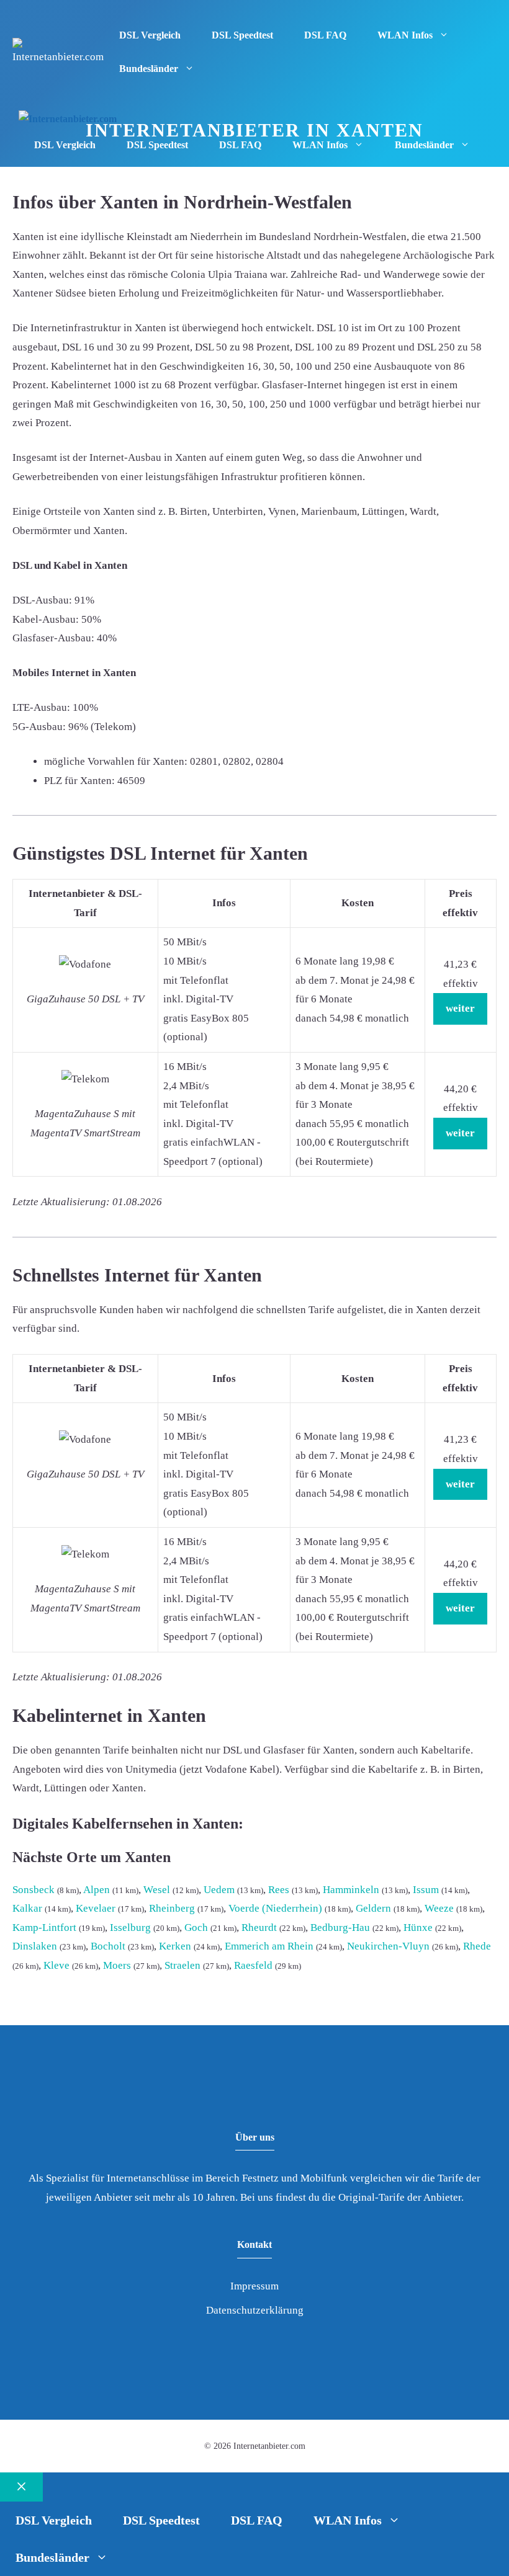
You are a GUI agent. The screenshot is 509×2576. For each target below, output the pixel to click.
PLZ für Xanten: (79, 781)
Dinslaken (35, 1946)
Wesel (157, 1890)
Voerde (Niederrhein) (275, 1908)
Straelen (182, 1965)
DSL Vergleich (150, 35)
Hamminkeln (351, 1890)
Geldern (373, 1908)
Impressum (254, 2286)
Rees (279, 1890)
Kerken (175, 1946)
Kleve (56, 1965)
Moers (117, 1965)
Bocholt (108, 1946)
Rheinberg (172, 1908)
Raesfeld (253, 1965)
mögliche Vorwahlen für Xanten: (116, 761)
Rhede (477, 1946)
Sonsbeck (34, 1890)
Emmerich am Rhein (269, 1946)
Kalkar (27, 1908)
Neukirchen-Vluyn (388, 1946)
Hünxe (418, 1928)
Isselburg (130, 1928)
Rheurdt (259, 1928)
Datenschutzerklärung (255, 2310)
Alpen (97, 1890)
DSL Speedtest (242, 35)
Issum (426, 1890)
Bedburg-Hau (340, 1928)
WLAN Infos (405, 35)
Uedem (219, 1890)
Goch (196, 1928)
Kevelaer (96, 1908)
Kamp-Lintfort (44, 1928)
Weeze (439, 1908)
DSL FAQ (325, 35)
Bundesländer (149, 69)
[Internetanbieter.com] (68, 119)
